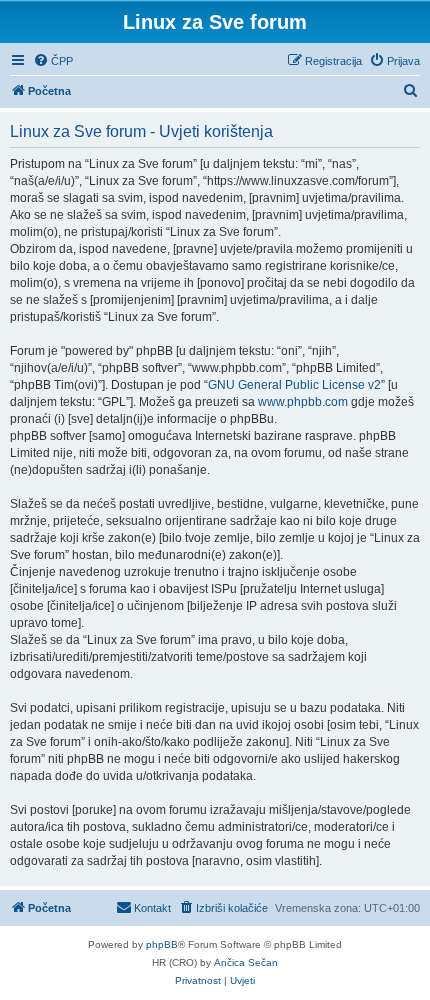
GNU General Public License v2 (294, 385)
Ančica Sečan (246, 962)
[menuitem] (53, 61)
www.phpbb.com (303, 402)
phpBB (162, 944)
